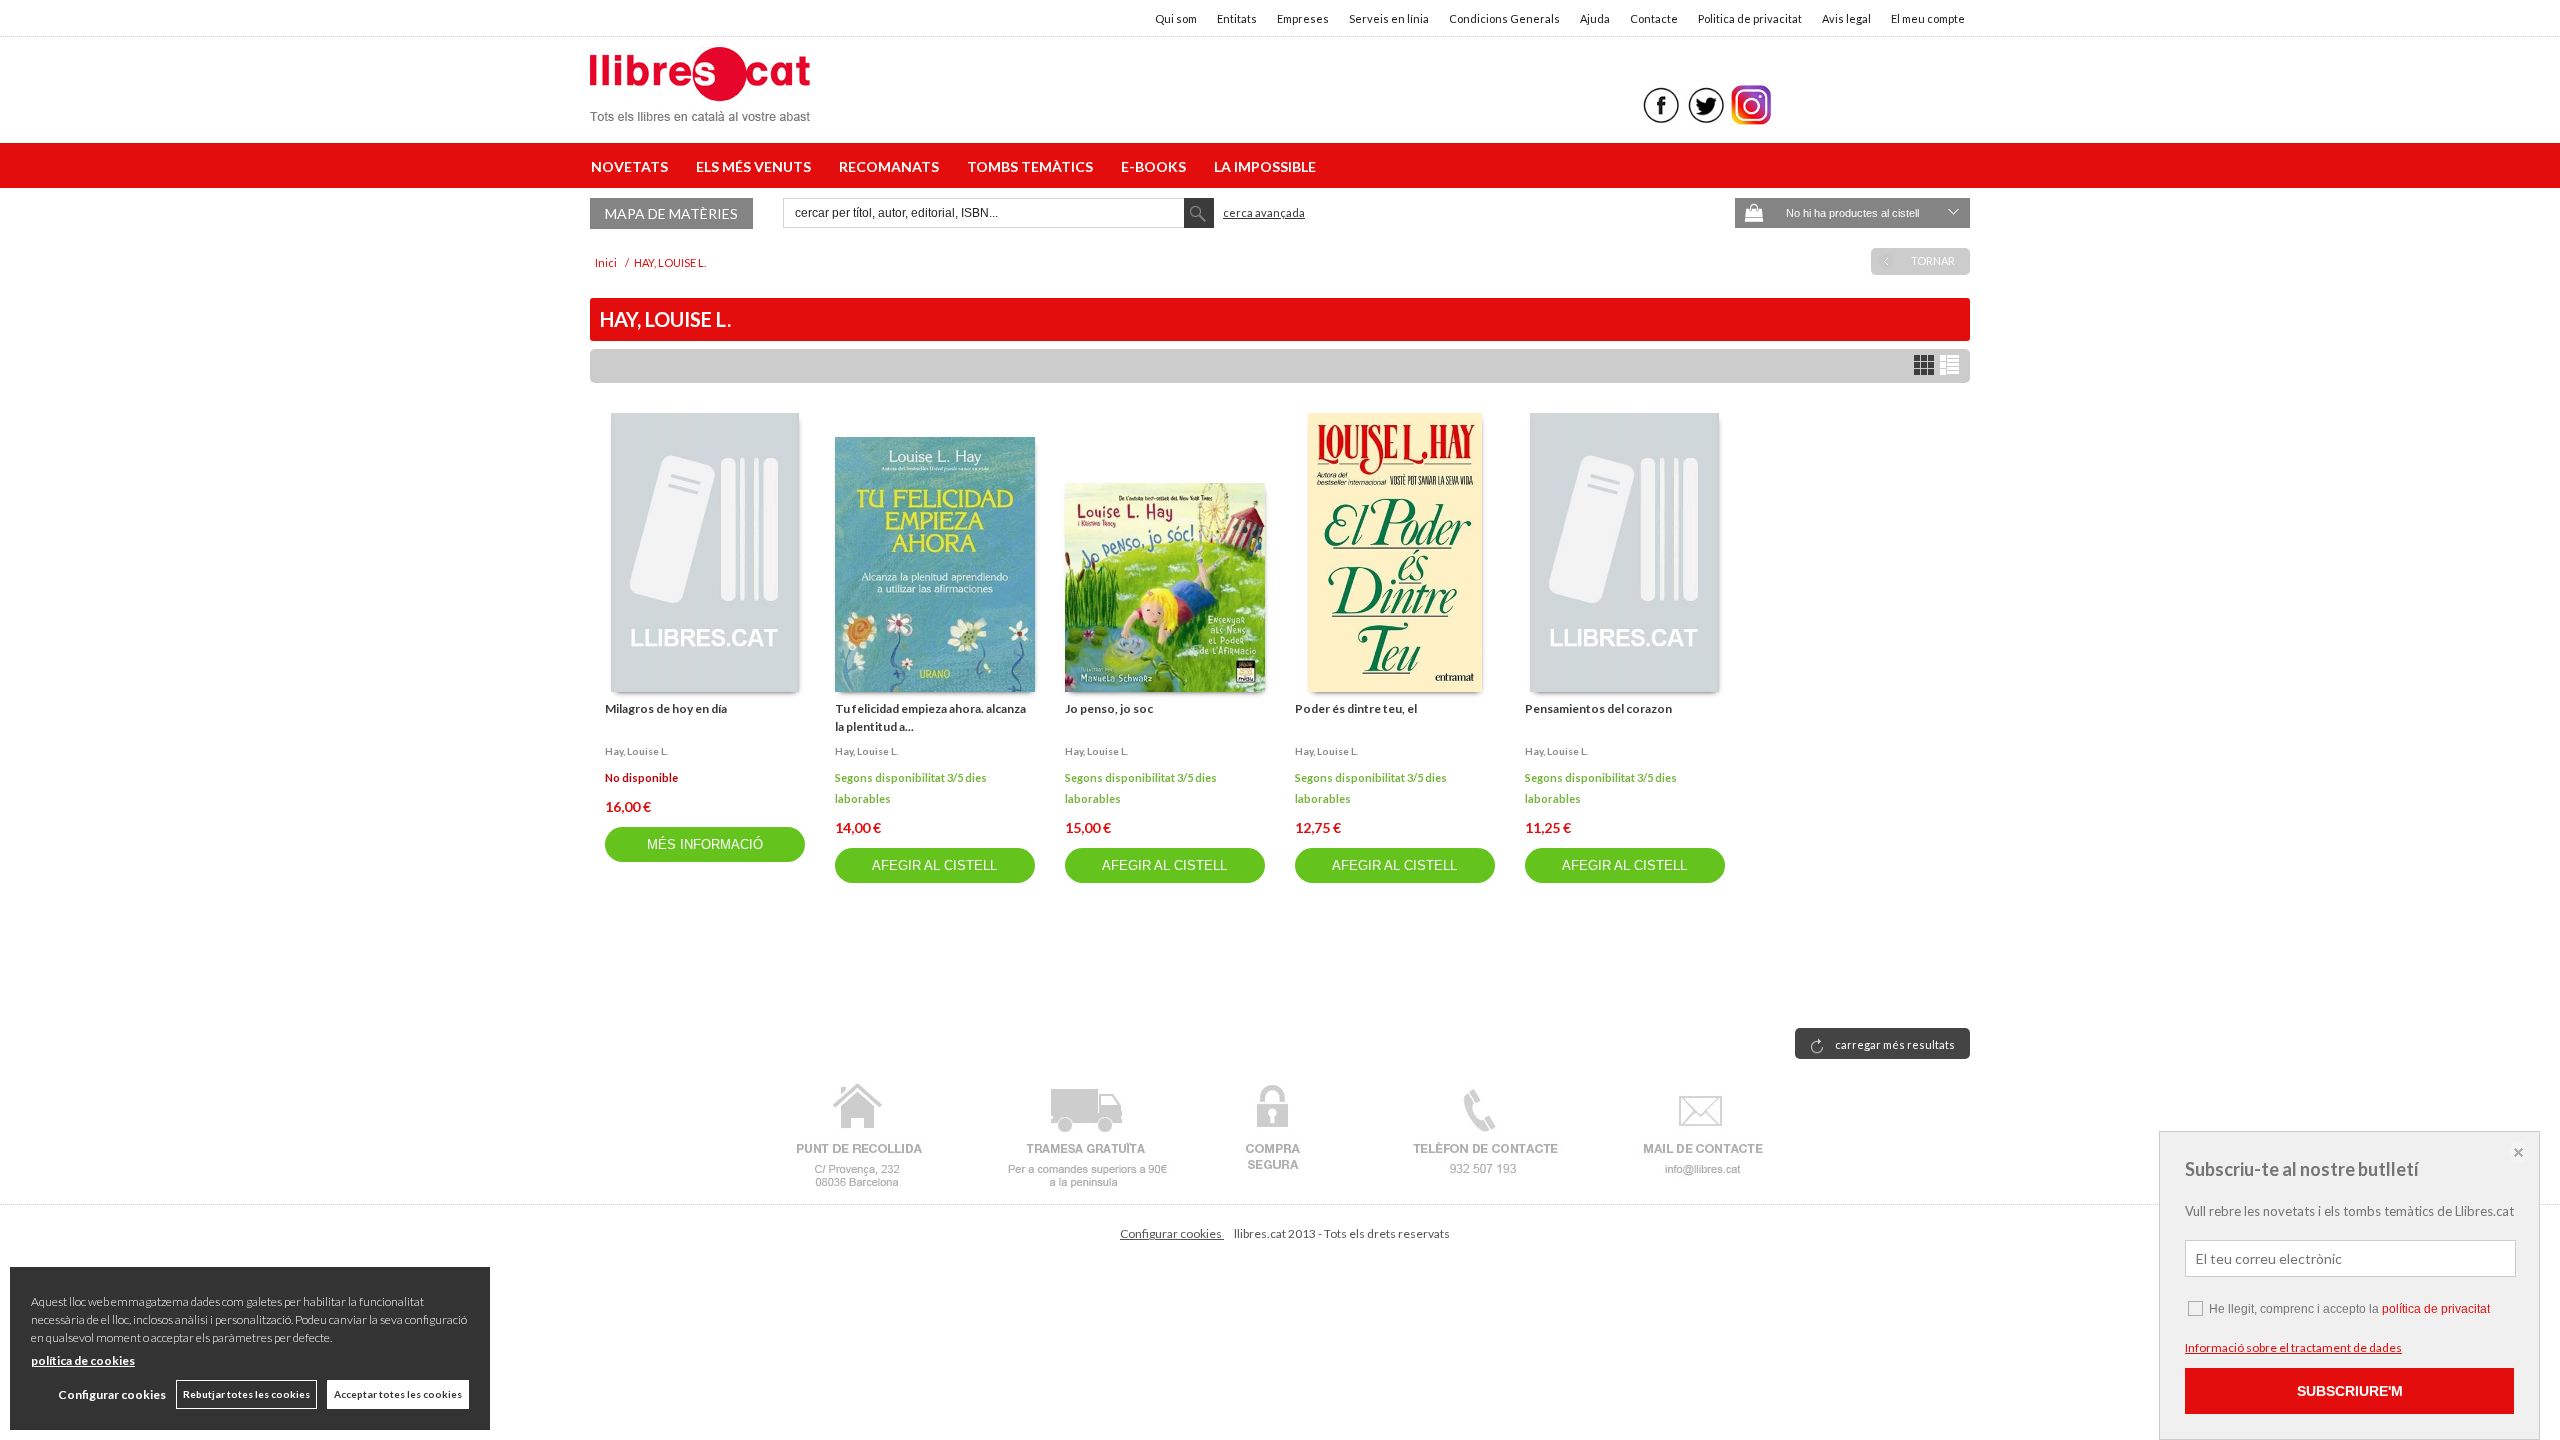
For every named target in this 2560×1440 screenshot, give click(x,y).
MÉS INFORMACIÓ (705, 844)
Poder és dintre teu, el (1356, 708)
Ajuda (1595, 18)
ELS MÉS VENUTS (756, 166)
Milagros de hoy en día (666, 708)
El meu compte (1928, 18)
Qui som (1176, 18)
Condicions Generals (1504, 18)
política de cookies (83, 1360)
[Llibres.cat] (700, 108)
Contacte (1654, 18)
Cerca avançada (1264, 212)
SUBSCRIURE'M (2350, 1391)
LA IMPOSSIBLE (1265, 166)
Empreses (1303, 18)
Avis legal (1846, 18)
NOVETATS (632, 166)
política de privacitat (2436, 1309)
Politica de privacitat (1750, 18)
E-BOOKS (1156, 166)
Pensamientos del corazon (1598, 708)
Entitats (1237, 18)
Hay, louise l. (636, 751)
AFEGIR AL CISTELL (934, 865)
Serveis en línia (1389, 18)
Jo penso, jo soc (1109, 708)
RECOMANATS (892, 166)
